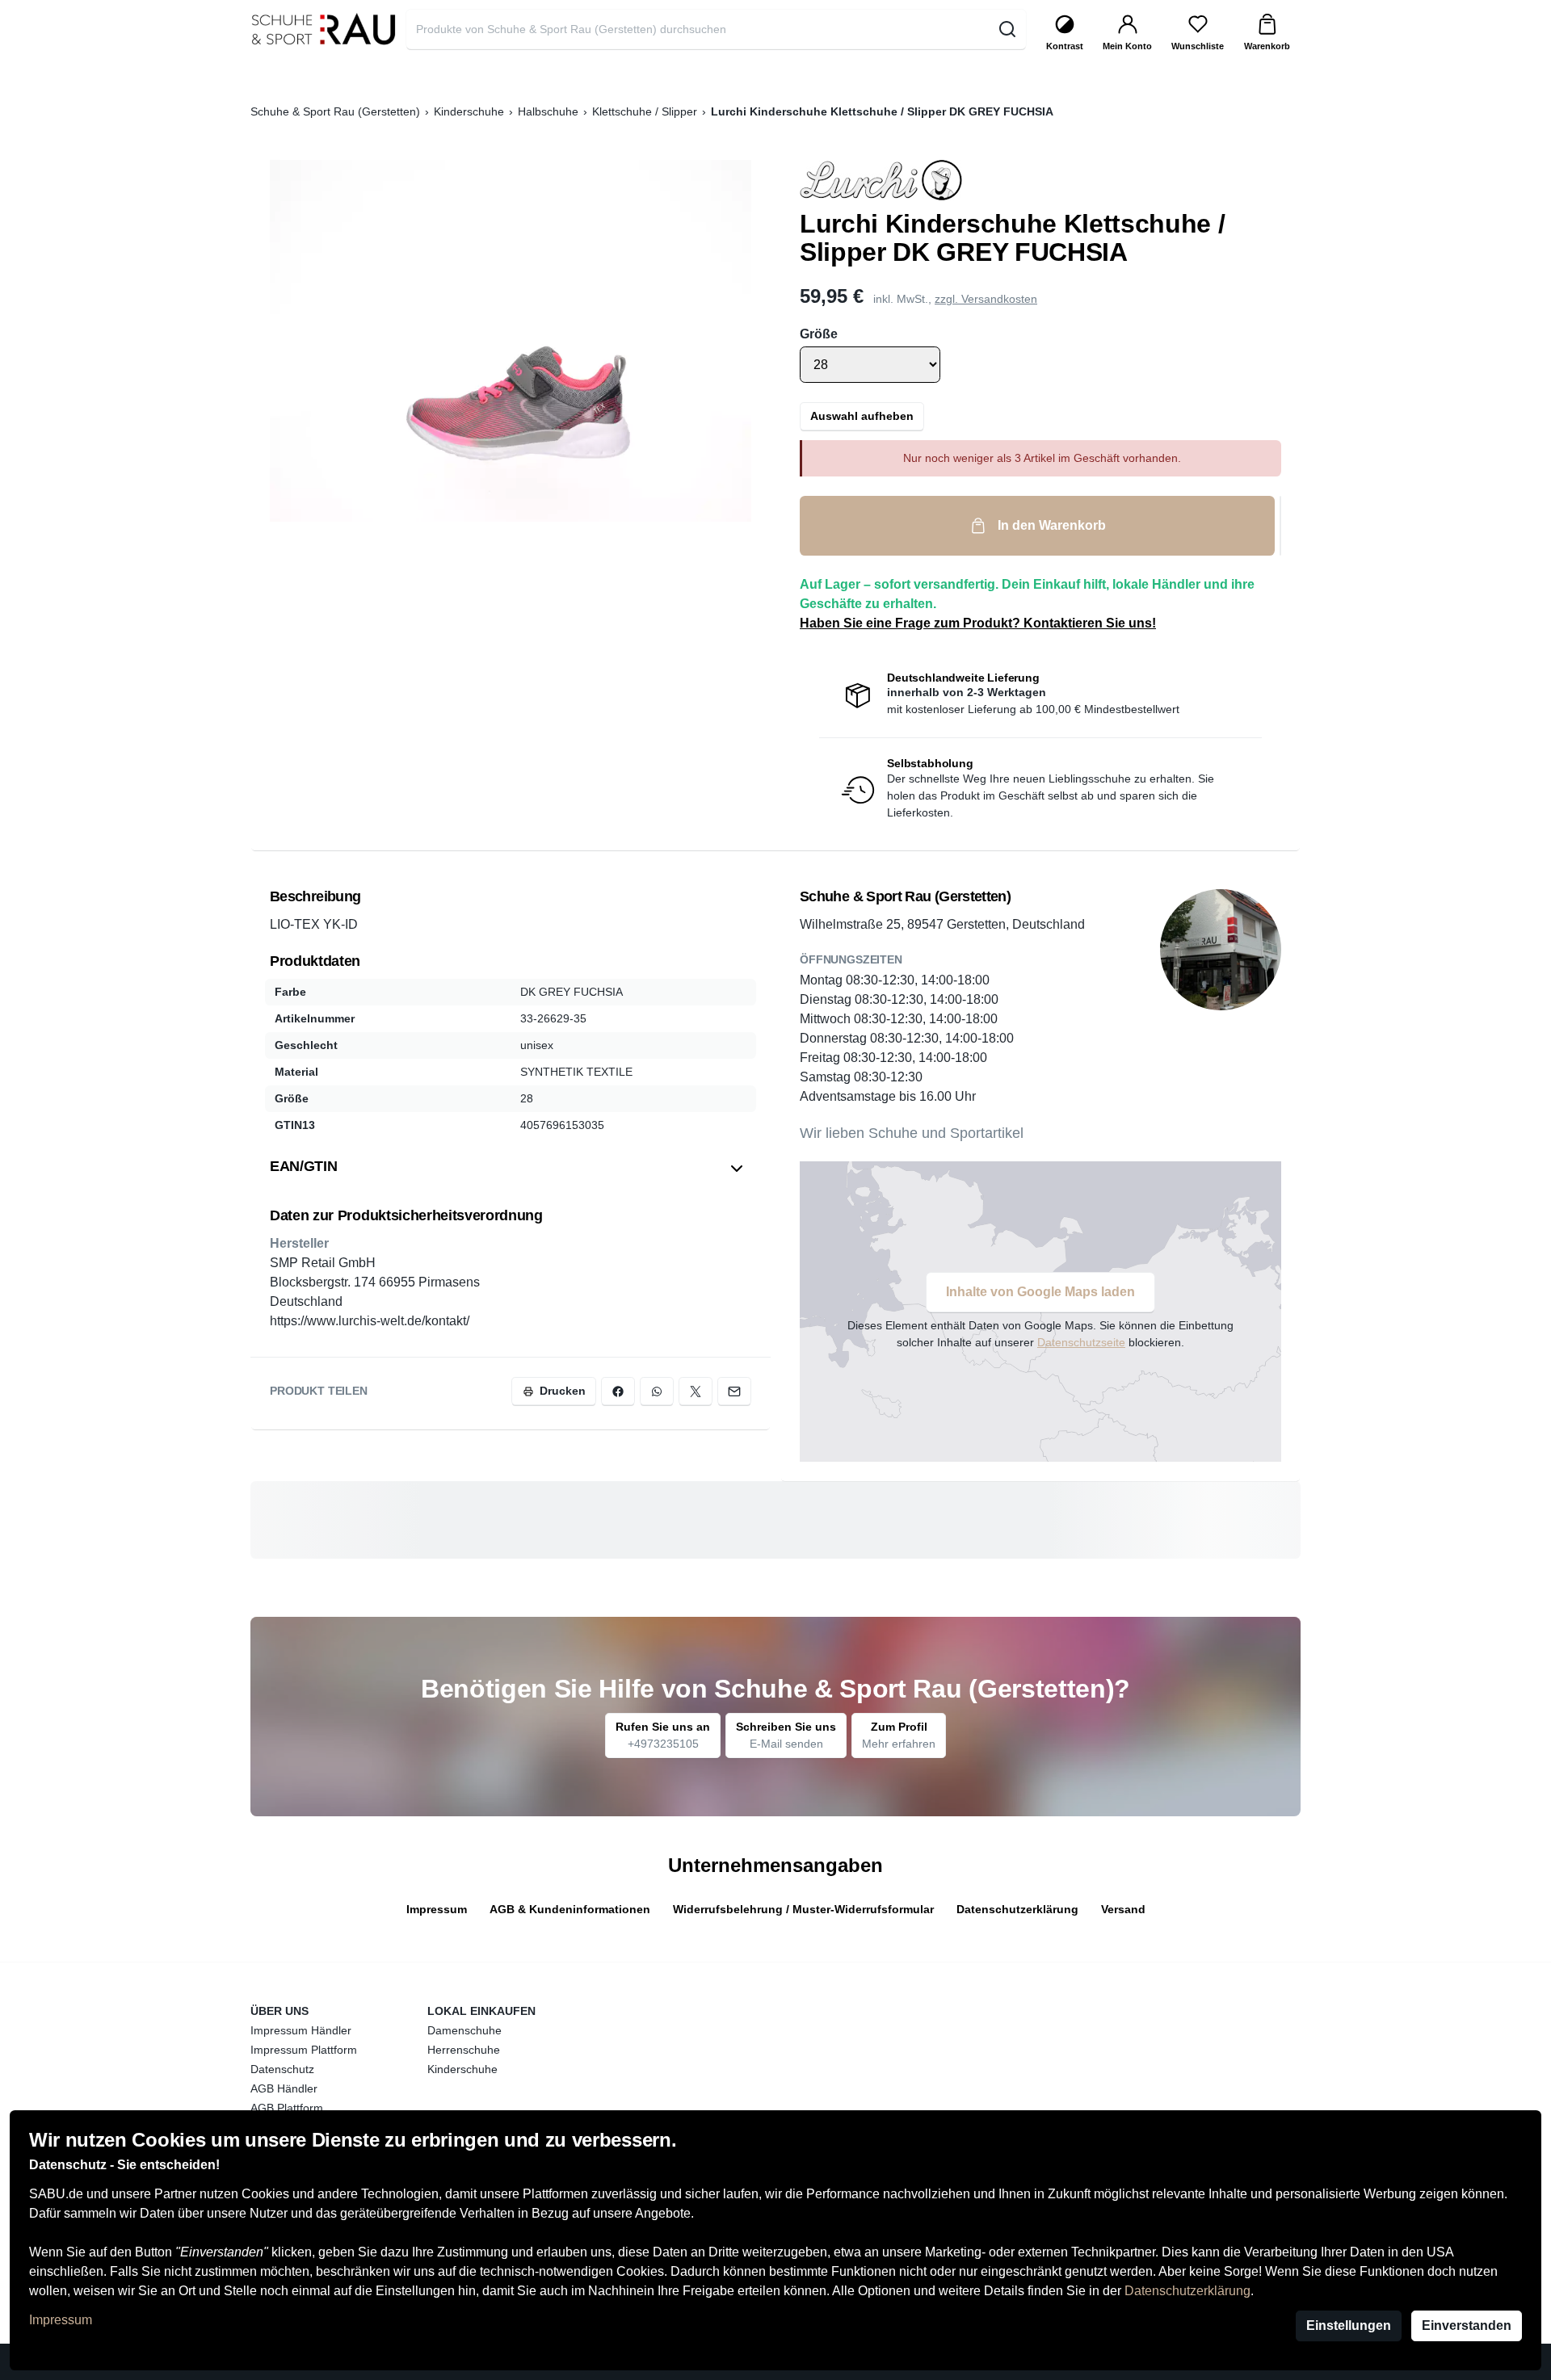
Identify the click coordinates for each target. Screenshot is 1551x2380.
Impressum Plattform (304, 2050)
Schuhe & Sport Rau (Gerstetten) (335, 111)
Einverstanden (1467, 2325)
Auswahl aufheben (862, 416)
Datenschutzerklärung (1187, 2291)
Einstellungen (1349, 2325)
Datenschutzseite (1081, 1342)
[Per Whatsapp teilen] (657, 1391)
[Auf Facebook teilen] (618, 1391)
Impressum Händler (301, 2030)
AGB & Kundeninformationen (570, 1909)
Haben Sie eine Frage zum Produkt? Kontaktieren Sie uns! (978, 623)
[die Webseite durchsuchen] (1007, 29)
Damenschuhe (464, 2030)
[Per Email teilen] (734, 1391)
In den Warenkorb (1052, 525)
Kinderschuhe (469, 111)
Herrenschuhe (464, 2050)
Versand (1123, 1909)
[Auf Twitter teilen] (696, 1391)
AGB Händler (284, 2088)
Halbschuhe (548, 111)
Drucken (563, 1391)
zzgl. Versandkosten (986, 299)
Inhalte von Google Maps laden (1040, 1292)
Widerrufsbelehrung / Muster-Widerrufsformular (803, 1909)
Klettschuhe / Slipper (645, 111)
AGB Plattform (287, 2108)
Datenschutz (282, 2069)
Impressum (61, 2320)
